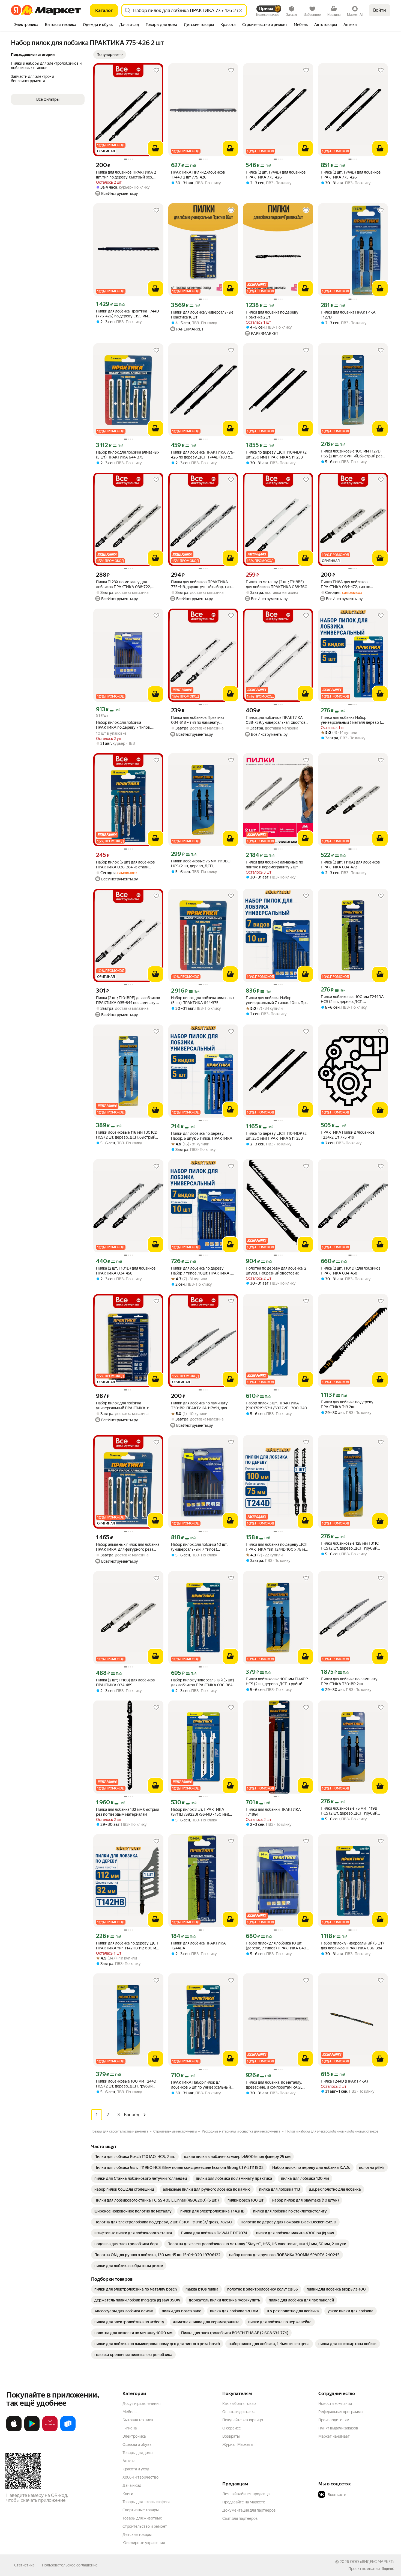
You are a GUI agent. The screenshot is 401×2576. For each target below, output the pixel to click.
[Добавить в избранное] (156, 70)
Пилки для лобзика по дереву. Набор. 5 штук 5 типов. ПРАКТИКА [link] (202, 1136)
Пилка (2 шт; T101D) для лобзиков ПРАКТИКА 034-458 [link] (126, 1271)
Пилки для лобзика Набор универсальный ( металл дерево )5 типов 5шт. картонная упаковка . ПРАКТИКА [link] (352, 720)
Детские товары (137, 2535)
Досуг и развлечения (141, 2404)
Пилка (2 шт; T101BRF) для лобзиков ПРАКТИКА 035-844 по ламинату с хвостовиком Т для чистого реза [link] (128, 1000)
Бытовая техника (138, 2420)
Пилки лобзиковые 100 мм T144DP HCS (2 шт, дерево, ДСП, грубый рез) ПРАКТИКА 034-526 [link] (277, 1682)
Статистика (24, 2565)
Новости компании (335, 2404)
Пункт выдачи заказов (338, 2428)
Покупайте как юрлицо (243, 2420)
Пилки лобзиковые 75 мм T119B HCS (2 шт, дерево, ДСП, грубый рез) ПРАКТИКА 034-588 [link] (349, 1811)
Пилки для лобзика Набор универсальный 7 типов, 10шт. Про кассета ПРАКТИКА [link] (277, 1000)
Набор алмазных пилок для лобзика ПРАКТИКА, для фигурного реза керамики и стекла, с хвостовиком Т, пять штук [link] (128, 1547)
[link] (135, 2157)
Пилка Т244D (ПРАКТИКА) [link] (344, 2081)
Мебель (129, 2412)
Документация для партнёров (249, 2510)
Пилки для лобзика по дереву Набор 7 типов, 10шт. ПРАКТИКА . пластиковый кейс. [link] (201, 1271)
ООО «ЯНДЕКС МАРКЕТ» (372, 2562)
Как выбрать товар (239, 2404)
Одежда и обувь (137, 2444)
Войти (380, 10)
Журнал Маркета (237, 2444)
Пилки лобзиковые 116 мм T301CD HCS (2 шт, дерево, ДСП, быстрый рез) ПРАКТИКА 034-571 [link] (127, 1135)
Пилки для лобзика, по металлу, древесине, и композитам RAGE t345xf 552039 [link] (274, 2085)
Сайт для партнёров (240, 2518)
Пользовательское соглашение (70, 2565)
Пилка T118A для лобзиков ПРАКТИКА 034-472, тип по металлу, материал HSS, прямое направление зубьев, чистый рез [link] (350, 584)
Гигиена (130, 2428)
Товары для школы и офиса (146, 2502)
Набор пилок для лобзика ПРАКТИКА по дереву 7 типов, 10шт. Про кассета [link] (123, 725)
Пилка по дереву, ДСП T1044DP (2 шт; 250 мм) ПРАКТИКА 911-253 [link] (276, 455)
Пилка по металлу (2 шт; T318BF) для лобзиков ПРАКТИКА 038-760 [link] (277, 584)
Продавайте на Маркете (244, 2502)
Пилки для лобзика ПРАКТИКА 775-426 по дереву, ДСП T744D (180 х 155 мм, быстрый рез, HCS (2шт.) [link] (203, 455)
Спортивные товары (141, 2510)
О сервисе (232, 2428)
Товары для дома (137, 2453)
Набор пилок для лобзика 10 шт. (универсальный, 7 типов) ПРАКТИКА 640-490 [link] (199, 1547)
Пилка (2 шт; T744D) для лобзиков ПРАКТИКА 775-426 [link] (276, 175)
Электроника (134, 2436)
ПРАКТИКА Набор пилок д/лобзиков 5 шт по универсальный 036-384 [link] (201, 2085)
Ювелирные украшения (144, 2543)
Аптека (129, 2461)
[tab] (26, 25)
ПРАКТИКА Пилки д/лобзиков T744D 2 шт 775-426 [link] (198, 175)
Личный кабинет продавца (246, 2494)
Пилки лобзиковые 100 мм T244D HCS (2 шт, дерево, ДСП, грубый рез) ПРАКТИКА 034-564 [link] (126, 2084)
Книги (128, 2494)
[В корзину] (155, 148)
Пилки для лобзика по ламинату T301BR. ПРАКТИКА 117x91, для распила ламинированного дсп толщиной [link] (199, 1406)
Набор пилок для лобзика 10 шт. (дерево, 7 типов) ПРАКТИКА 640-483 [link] (277, 1946)
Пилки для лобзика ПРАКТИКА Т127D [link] (348, 315)
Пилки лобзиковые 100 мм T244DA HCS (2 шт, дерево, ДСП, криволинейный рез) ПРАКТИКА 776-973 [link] (352, 999)
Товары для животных (142, 2518)
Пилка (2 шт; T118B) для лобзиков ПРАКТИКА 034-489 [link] (125, 1682)
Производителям (334, 2420)
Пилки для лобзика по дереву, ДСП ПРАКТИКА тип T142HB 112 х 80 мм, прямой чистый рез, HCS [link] (128, 1946)
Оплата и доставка (239, 2412)
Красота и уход (136, 2469)
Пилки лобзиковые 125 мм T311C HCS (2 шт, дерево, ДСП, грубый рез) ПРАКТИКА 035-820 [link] (350, 1546)
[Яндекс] (388, 2569)
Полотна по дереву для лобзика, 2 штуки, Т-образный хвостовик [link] (276, 1271)
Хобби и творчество (140, 2477)
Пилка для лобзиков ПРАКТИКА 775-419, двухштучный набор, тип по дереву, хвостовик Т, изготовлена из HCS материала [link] (201, 584)
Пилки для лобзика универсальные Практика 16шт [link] (202, 315)
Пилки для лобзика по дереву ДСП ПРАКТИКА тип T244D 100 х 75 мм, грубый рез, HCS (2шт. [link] (277, 1547)
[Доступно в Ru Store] (68, 2430)
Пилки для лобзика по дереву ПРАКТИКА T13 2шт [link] (347, 1404)
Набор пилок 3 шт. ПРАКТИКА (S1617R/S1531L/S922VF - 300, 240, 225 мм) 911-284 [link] (277, 1406)
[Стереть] (241, 10)
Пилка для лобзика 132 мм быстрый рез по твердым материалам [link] (128, 1812)
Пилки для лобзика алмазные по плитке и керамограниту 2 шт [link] (274, 865)
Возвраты (231, 2436)
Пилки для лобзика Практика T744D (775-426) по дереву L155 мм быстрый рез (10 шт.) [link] (128, 314)
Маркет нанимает (334, 2436)
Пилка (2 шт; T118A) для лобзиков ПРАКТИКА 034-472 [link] (350, 865)
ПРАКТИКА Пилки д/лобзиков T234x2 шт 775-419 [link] (348, 1135)
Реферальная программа (340, 2412)
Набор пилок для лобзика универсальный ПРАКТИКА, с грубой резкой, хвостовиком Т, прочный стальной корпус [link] (123, 1406)
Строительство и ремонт (145, 2526)
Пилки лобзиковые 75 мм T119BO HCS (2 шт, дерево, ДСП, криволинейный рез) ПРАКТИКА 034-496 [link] (201, 864)
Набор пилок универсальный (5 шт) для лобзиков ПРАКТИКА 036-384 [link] (203, 1682)
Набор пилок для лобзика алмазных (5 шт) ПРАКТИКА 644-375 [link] (128, 455)
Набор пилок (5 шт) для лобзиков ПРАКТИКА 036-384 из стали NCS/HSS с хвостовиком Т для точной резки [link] (125, 865)
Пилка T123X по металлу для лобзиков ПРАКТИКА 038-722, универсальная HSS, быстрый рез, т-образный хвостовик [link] (128, 584)
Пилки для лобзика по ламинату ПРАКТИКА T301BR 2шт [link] (349, 1681)
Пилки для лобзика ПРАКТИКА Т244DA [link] (198, 1946)
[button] (110, 55)
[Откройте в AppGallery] (50, 2430)
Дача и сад (132, 2485)
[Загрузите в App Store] (14, 2430)
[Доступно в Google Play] (32, 2430)
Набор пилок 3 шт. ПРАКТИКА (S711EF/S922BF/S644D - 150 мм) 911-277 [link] (200, 1812)
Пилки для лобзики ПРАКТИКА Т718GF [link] (273, 1812)
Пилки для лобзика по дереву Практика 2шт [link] (272, 315)
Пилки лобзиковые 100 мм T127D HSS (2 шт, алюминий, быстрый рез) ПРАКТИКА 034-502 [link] (352, 454)
